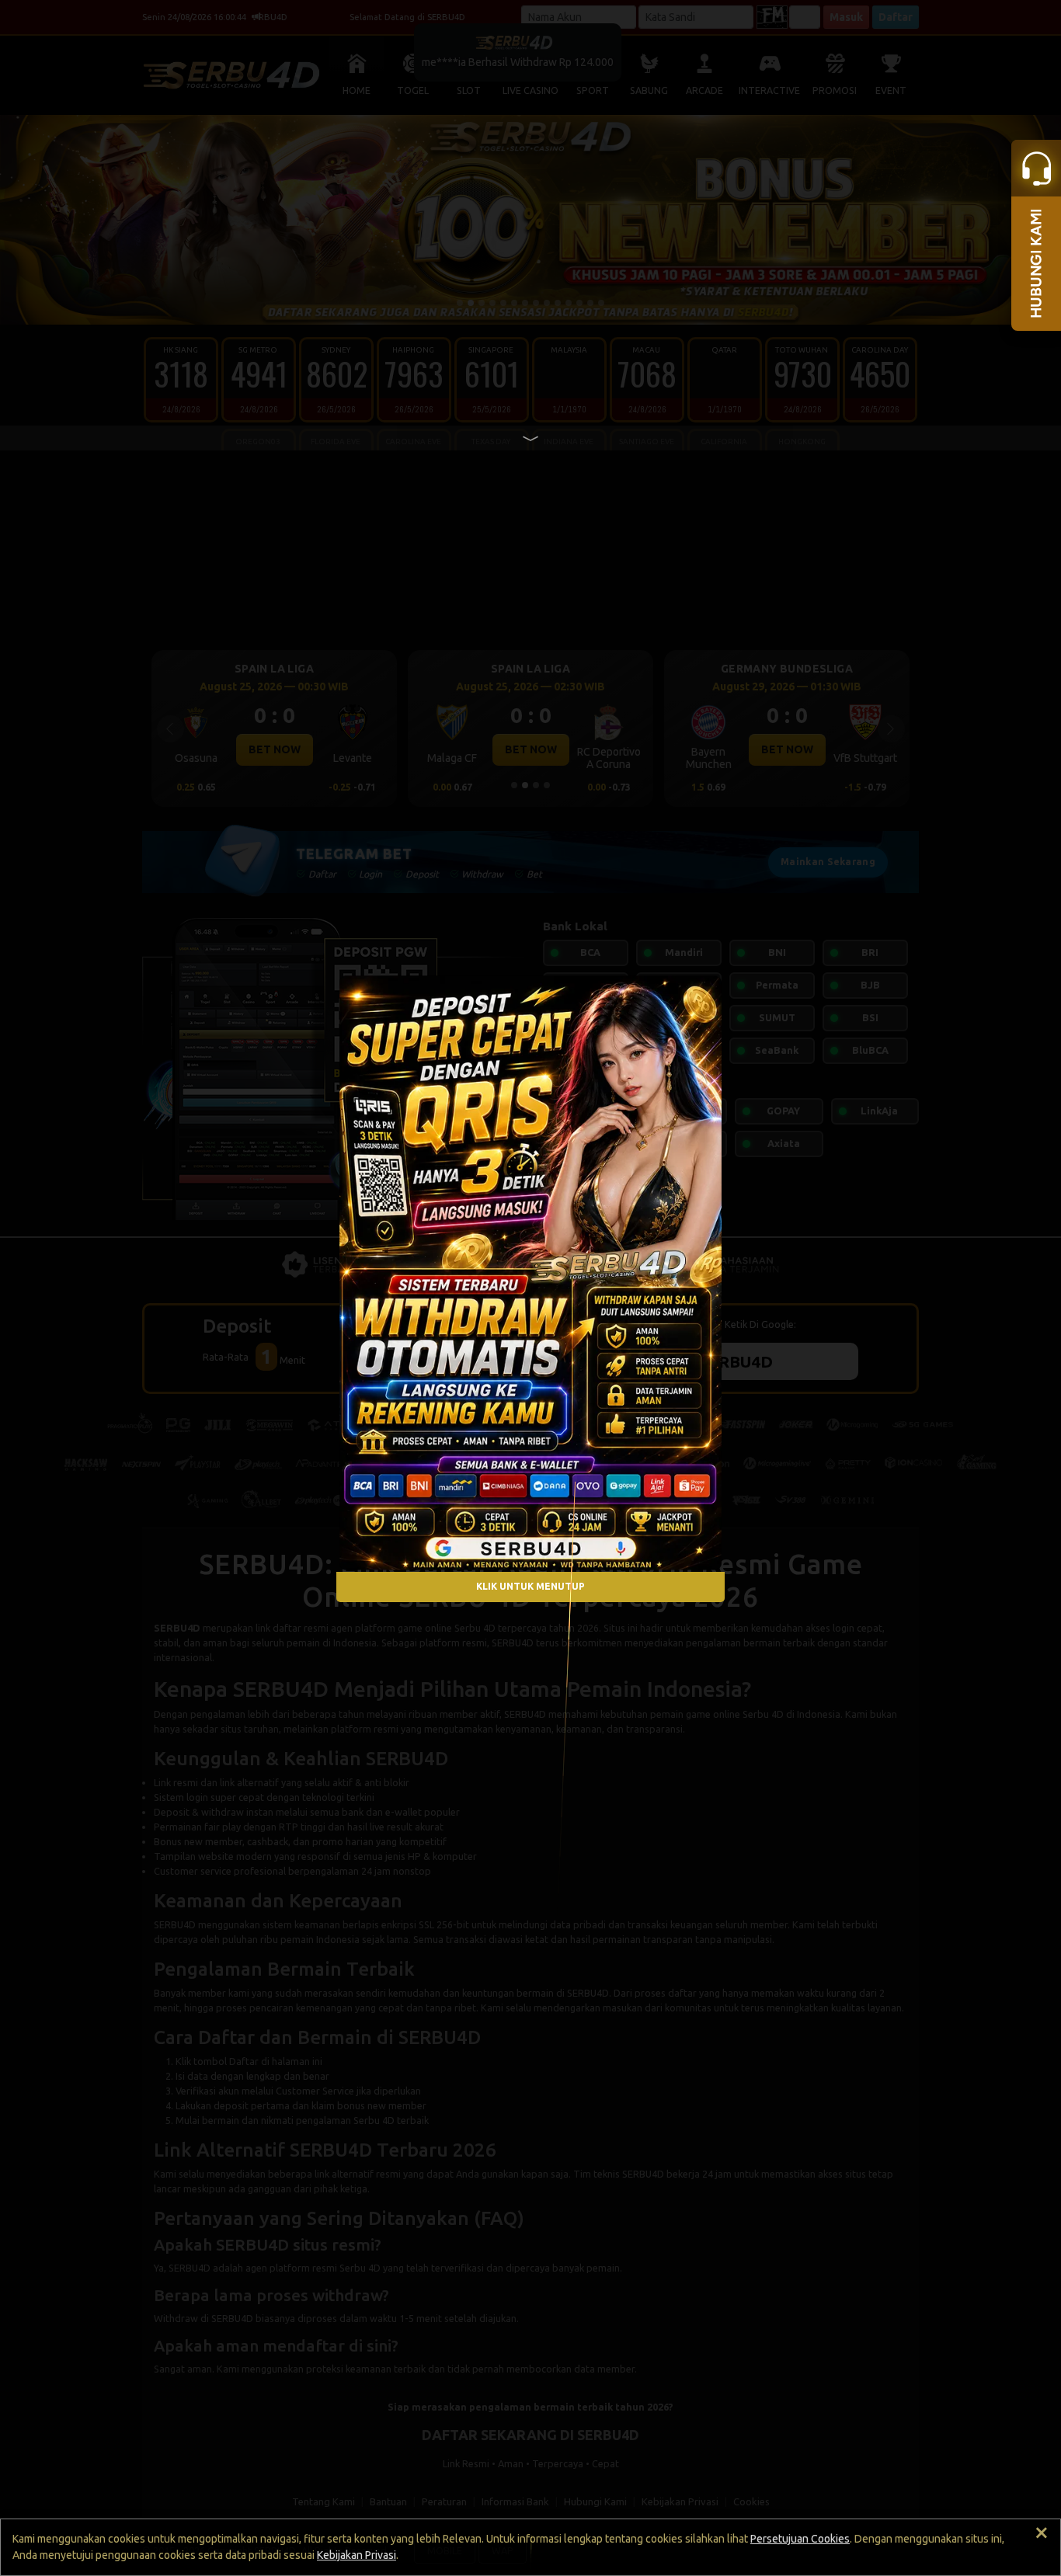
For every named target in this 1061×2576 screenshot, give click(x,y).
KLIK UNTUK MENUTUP (530, 1587)
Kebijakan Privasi (357, 2555)
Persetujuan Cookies (800, 2539)
